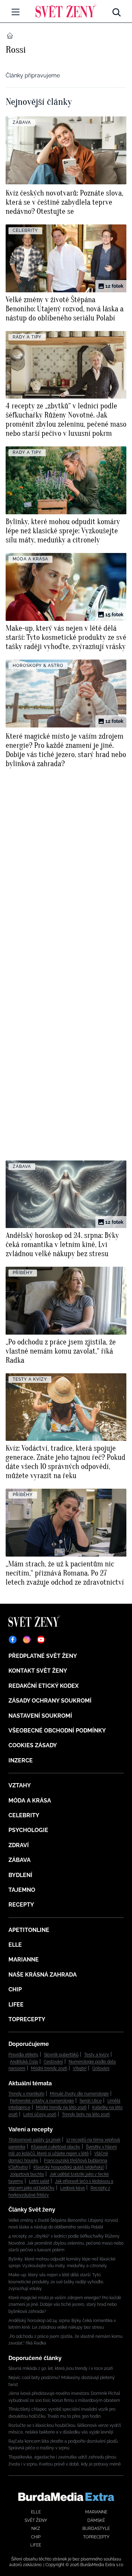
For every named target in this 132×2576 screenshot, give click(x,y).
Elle (15, 1945)
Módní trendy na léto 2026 (61, 2107)
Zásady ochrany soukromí (50, 1701)
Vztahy (20, 1785)
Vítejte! (80, 2068)
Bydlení (20, 1875)
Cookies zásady (33, 1745)
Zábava (20, 1860)
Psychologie (28, 1830)
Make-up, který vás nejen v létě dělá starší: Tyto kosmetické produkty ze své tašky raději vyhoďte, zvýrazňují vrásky (56, 2282)
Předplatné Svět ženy (43, 1656)
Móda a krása (30, 1801)
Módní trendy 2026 (49, 2068)
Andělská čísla (24, 2062)
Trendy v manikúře (26, 2094)
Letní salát (39, 2181)
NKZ (36, 2529)
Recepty (21, 1905)
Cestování (53, 2062)
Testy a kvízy (97, 2055)
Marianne (24, 1960)
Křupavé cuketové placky (56, 2147)
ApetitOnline (29, 1930)
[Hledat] (117, 11)
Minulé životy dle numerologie (79, 2094)
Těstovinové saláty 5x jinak (34, 2140)
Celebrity (24, 1815)
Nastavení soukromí (40, 1716)
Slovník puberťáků (61, 2055)
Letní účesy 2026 (40, 2114)
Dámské (96, 2520)
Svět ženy (36, 2520)
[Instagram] (27, 1640)
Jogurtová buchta (27, 2174)
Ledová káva (73, 2188)
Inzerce (21, 1760)
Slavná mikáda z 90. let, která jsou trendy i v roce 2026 (61, 2368)
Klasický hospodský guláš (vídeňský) (69, 2167)
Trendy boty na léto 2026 (86, 2114)
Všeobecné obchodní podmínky (57, 1731)
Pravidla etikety (23, 2055)
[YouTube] (41, 1640)
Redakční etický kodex (43, 1686)
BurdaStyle (96, 2529)
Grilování (101, 2068)
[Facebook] (13, 1640)
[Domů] (66, 11)
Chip (15, 1989)
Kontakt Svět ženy (38, 1671)
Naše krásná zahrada (43, 1975)
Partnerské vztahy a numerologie (42, 2101)
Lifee (16, 2005)
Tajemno (22, 1890)
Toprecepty (27, 2019)
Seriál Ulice (91, 2101)
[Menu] (15, 12)
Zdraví (19, 1845)
